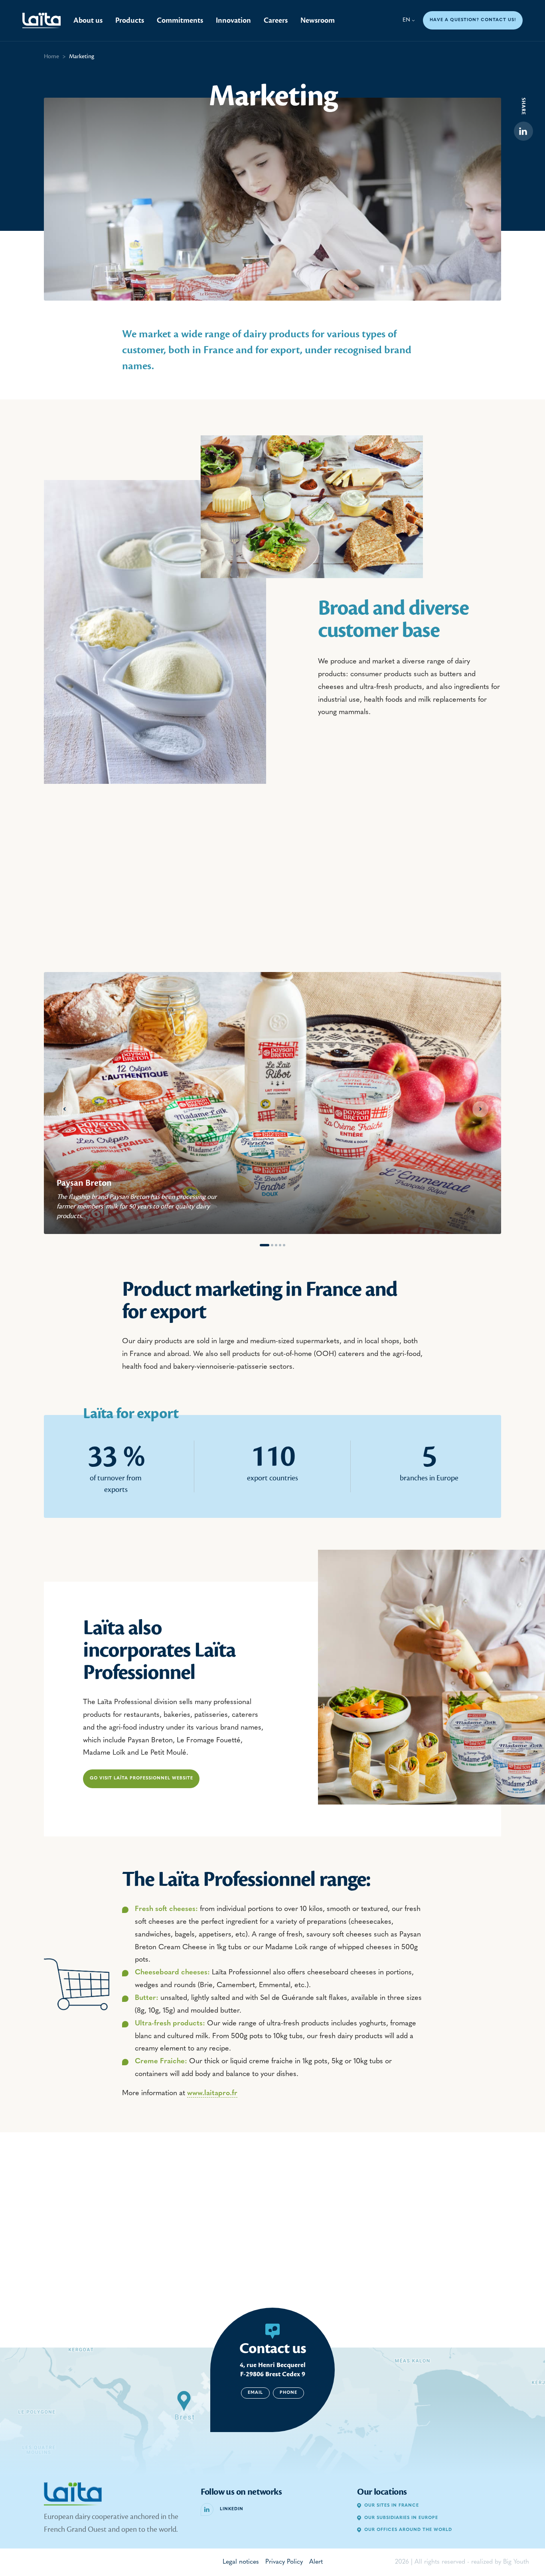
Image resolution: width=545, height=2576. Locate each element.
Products (130, 20)
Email (255, 2393)
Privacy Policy (284, 2562)
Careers (276, 20)
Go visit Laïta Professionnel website (141, 1778)
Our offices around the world (408, 2530)
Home (51, 56)
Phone (288, 2393)
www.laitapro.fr (212, 2094)
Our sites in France (392, 2506)
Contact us (273, 2348)
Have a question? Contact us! (473, 20)
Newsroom (318, 20)
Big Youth (516, 2562)
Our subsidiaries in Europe (401, 2518)
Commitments (180, 20)
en (406, 20)
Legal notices (241, 2562)
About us (88, 20)
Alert (316, 2562)
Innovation (233, 20)
